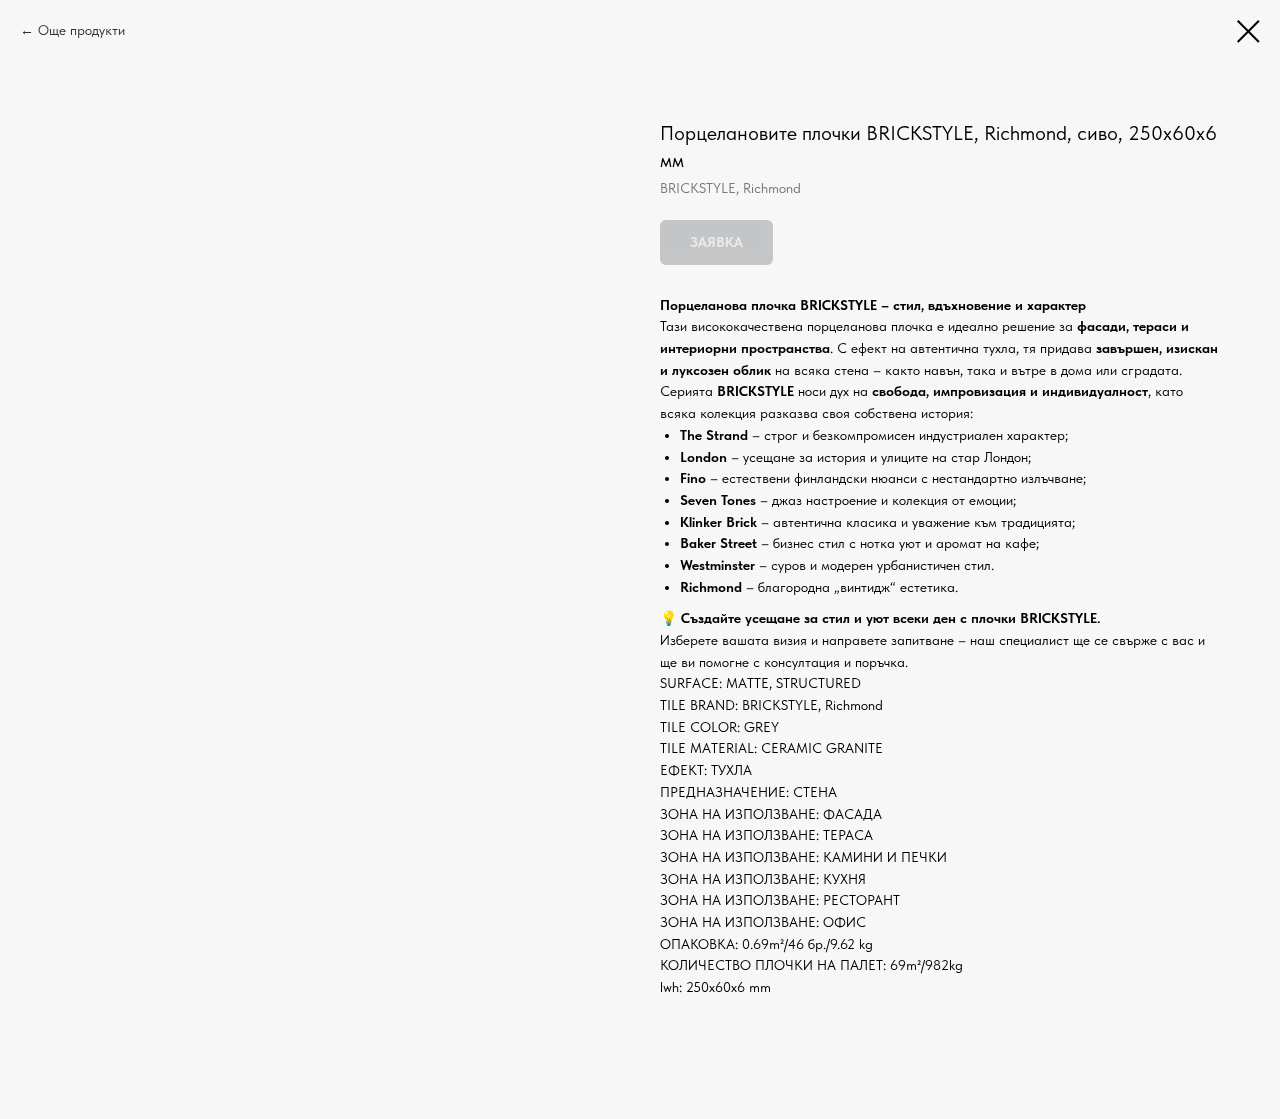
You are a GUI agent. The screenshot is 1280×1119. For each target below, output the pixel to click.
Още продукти (81, 30)
